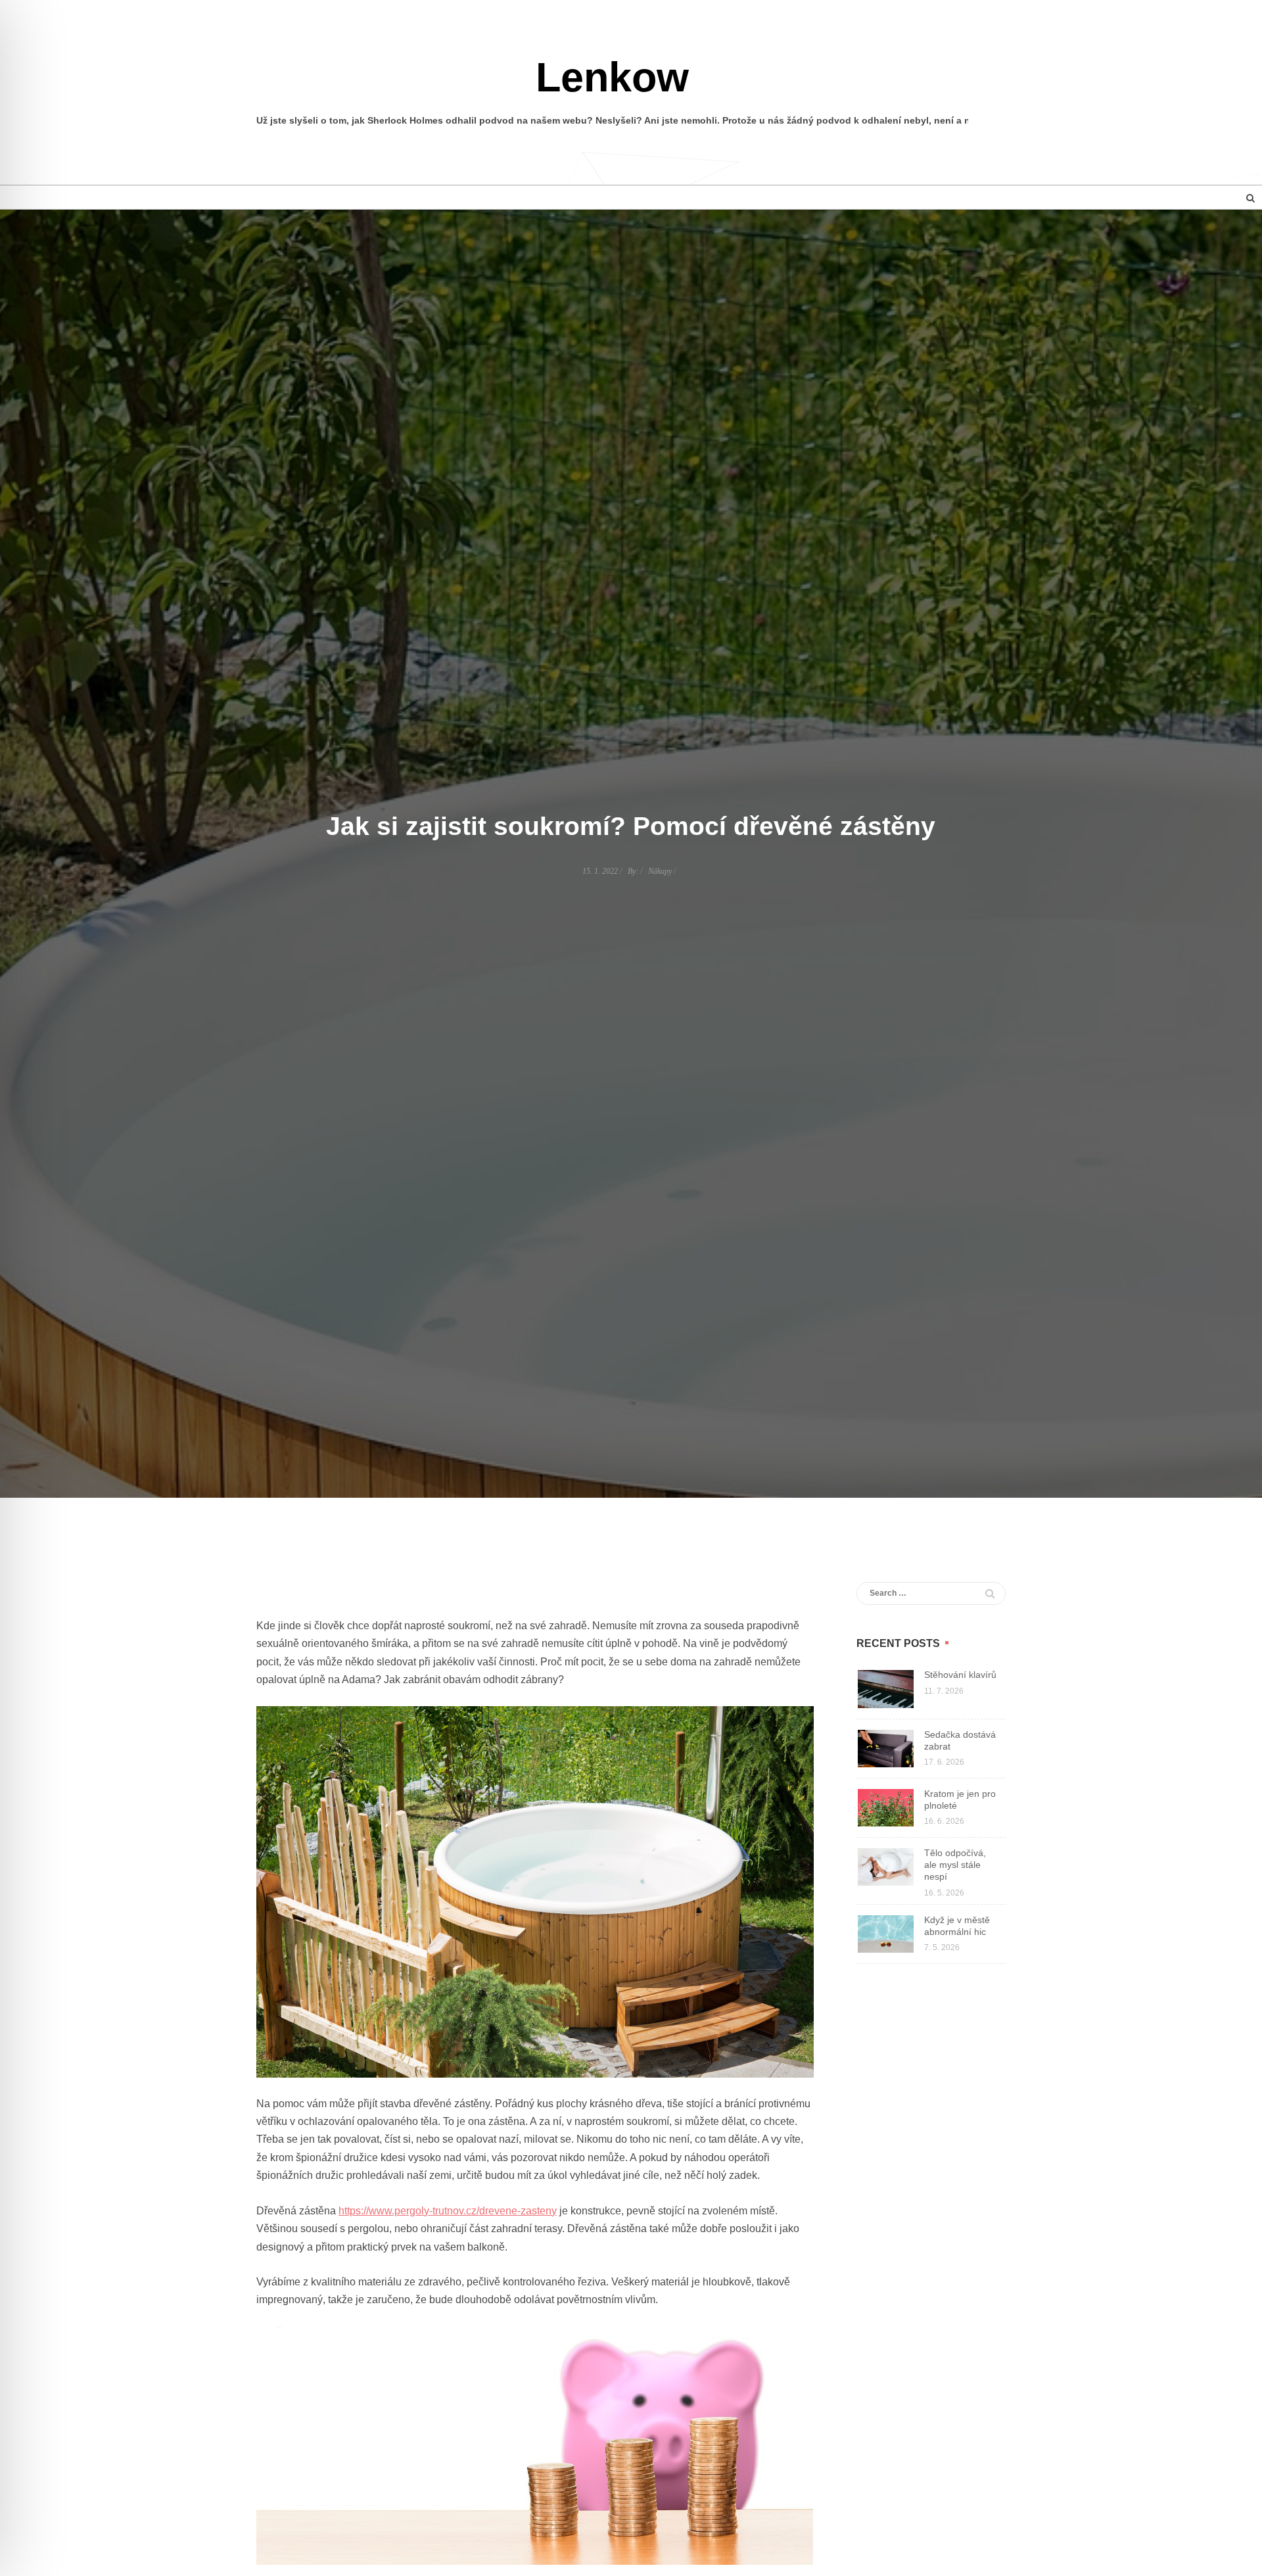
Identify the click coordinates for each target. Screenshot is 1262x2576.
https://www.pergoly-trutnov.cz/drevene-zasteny (448, 2211)
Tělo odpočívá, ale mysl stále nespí (955, 1865)
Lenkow (612, 77)
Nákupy (660, 871)
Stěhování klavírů (960, 1675)
